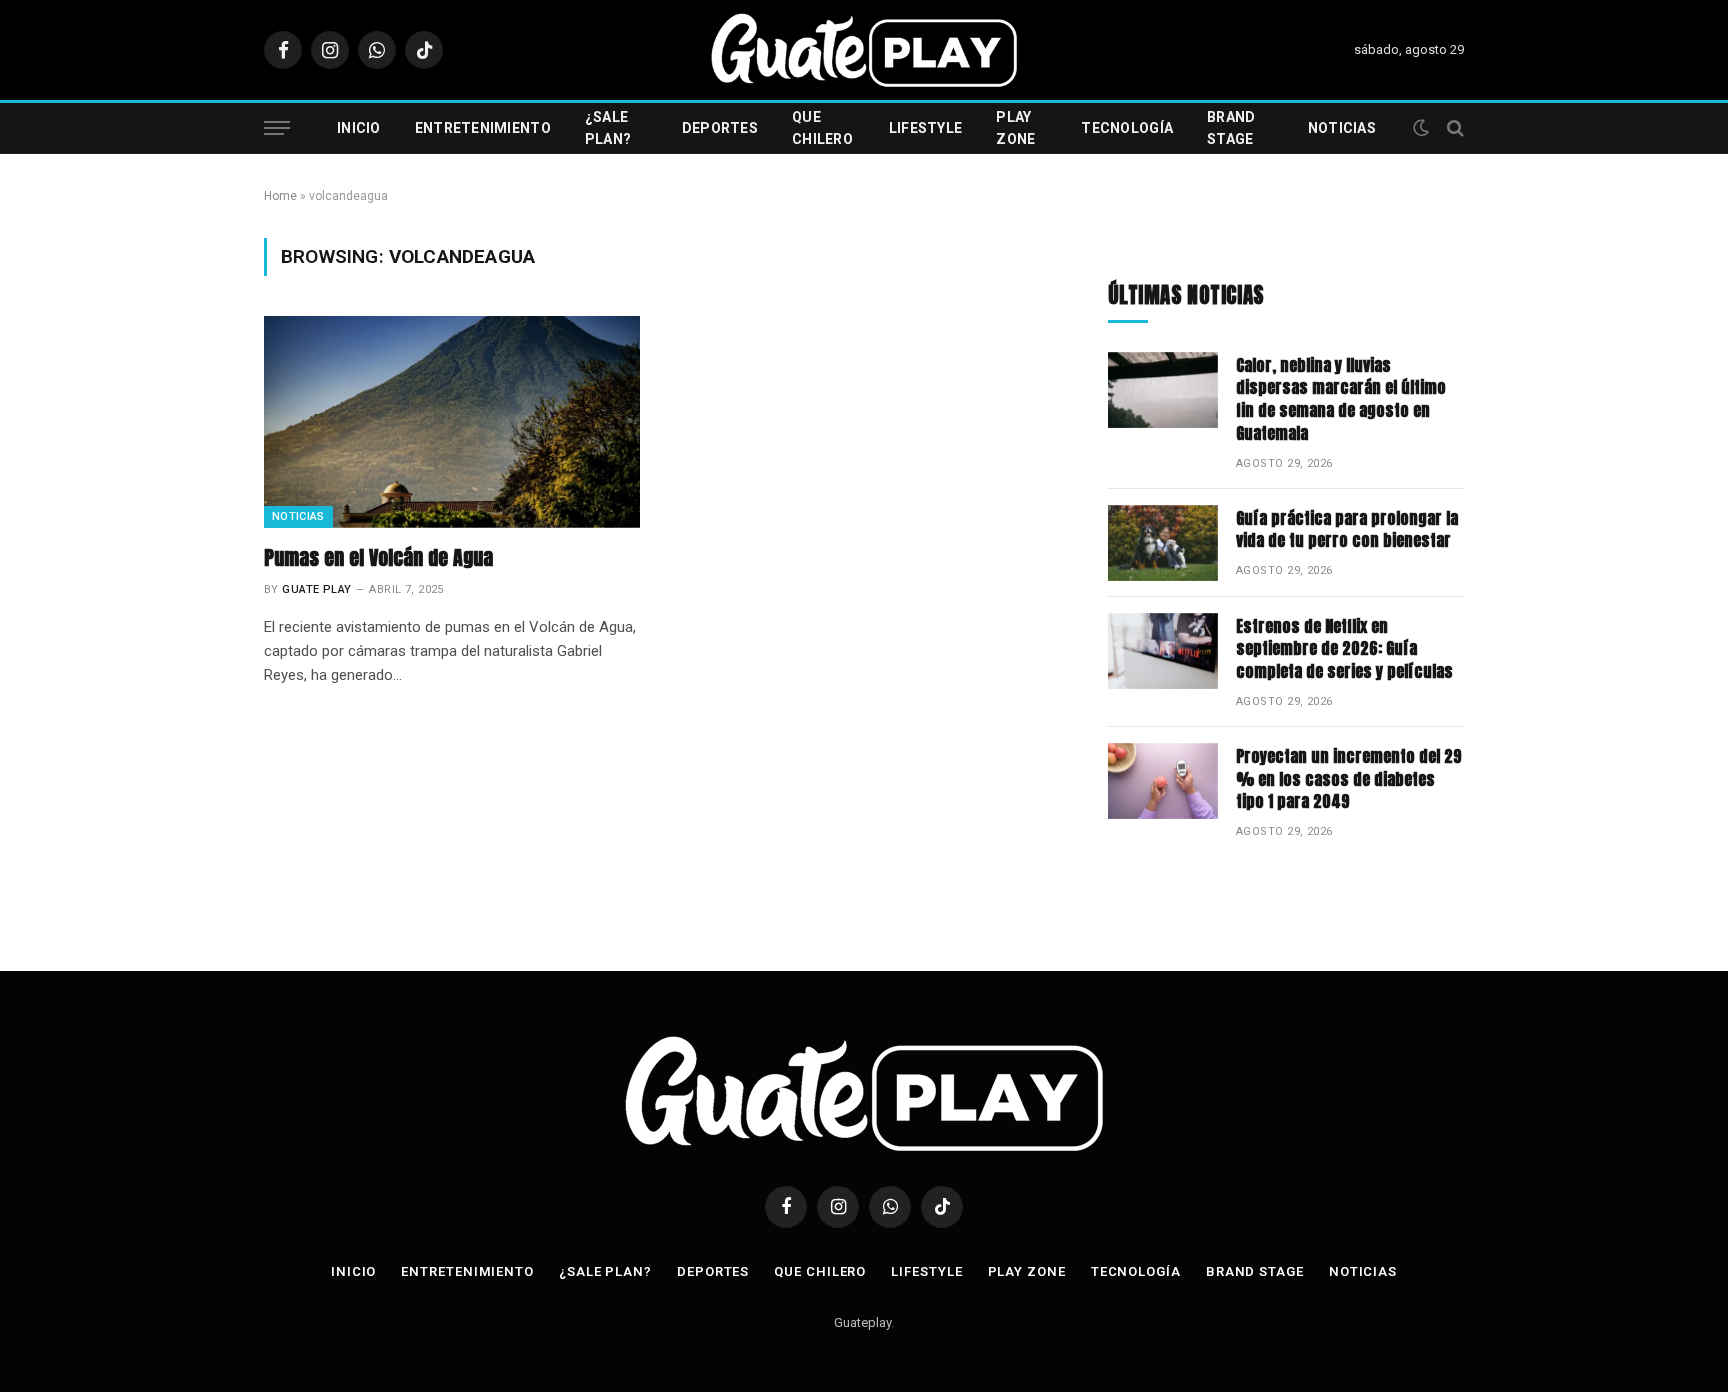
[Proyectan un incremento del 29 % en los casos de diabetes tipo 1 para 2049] (1163, 781)
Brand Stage (1231, 128)
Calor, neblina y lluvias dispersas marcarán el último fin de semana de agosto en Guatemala (1341, 400)
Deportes (720, 128)
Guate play (316, 589)
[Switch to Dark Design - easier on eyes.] (1421, 128)
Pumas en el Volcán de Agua (378, 557)
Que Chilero (822, 128)
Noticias (1342, 128)
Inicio (359, 128)
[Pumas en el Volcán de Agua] (452, 422)
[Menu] (277, 128)
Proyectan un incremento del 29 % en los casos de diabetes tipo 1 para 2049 (1349, 779)
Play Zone (1015, 128)
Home (280, 196)
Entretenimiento (483, 128)
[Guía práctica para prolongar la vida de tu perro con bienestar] (1163, 543)
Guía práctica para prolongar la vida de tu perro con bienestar (1347, 530)
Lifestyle (926, 128)
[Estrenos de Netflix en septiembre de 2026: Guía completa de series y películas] (1163, 651)
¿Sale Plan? (608, 128)
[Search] (1453, 128)
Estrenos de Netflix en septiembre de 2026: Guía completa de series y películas (1344, 649)
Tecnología (1127, 128)
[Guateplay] (864, 50)
